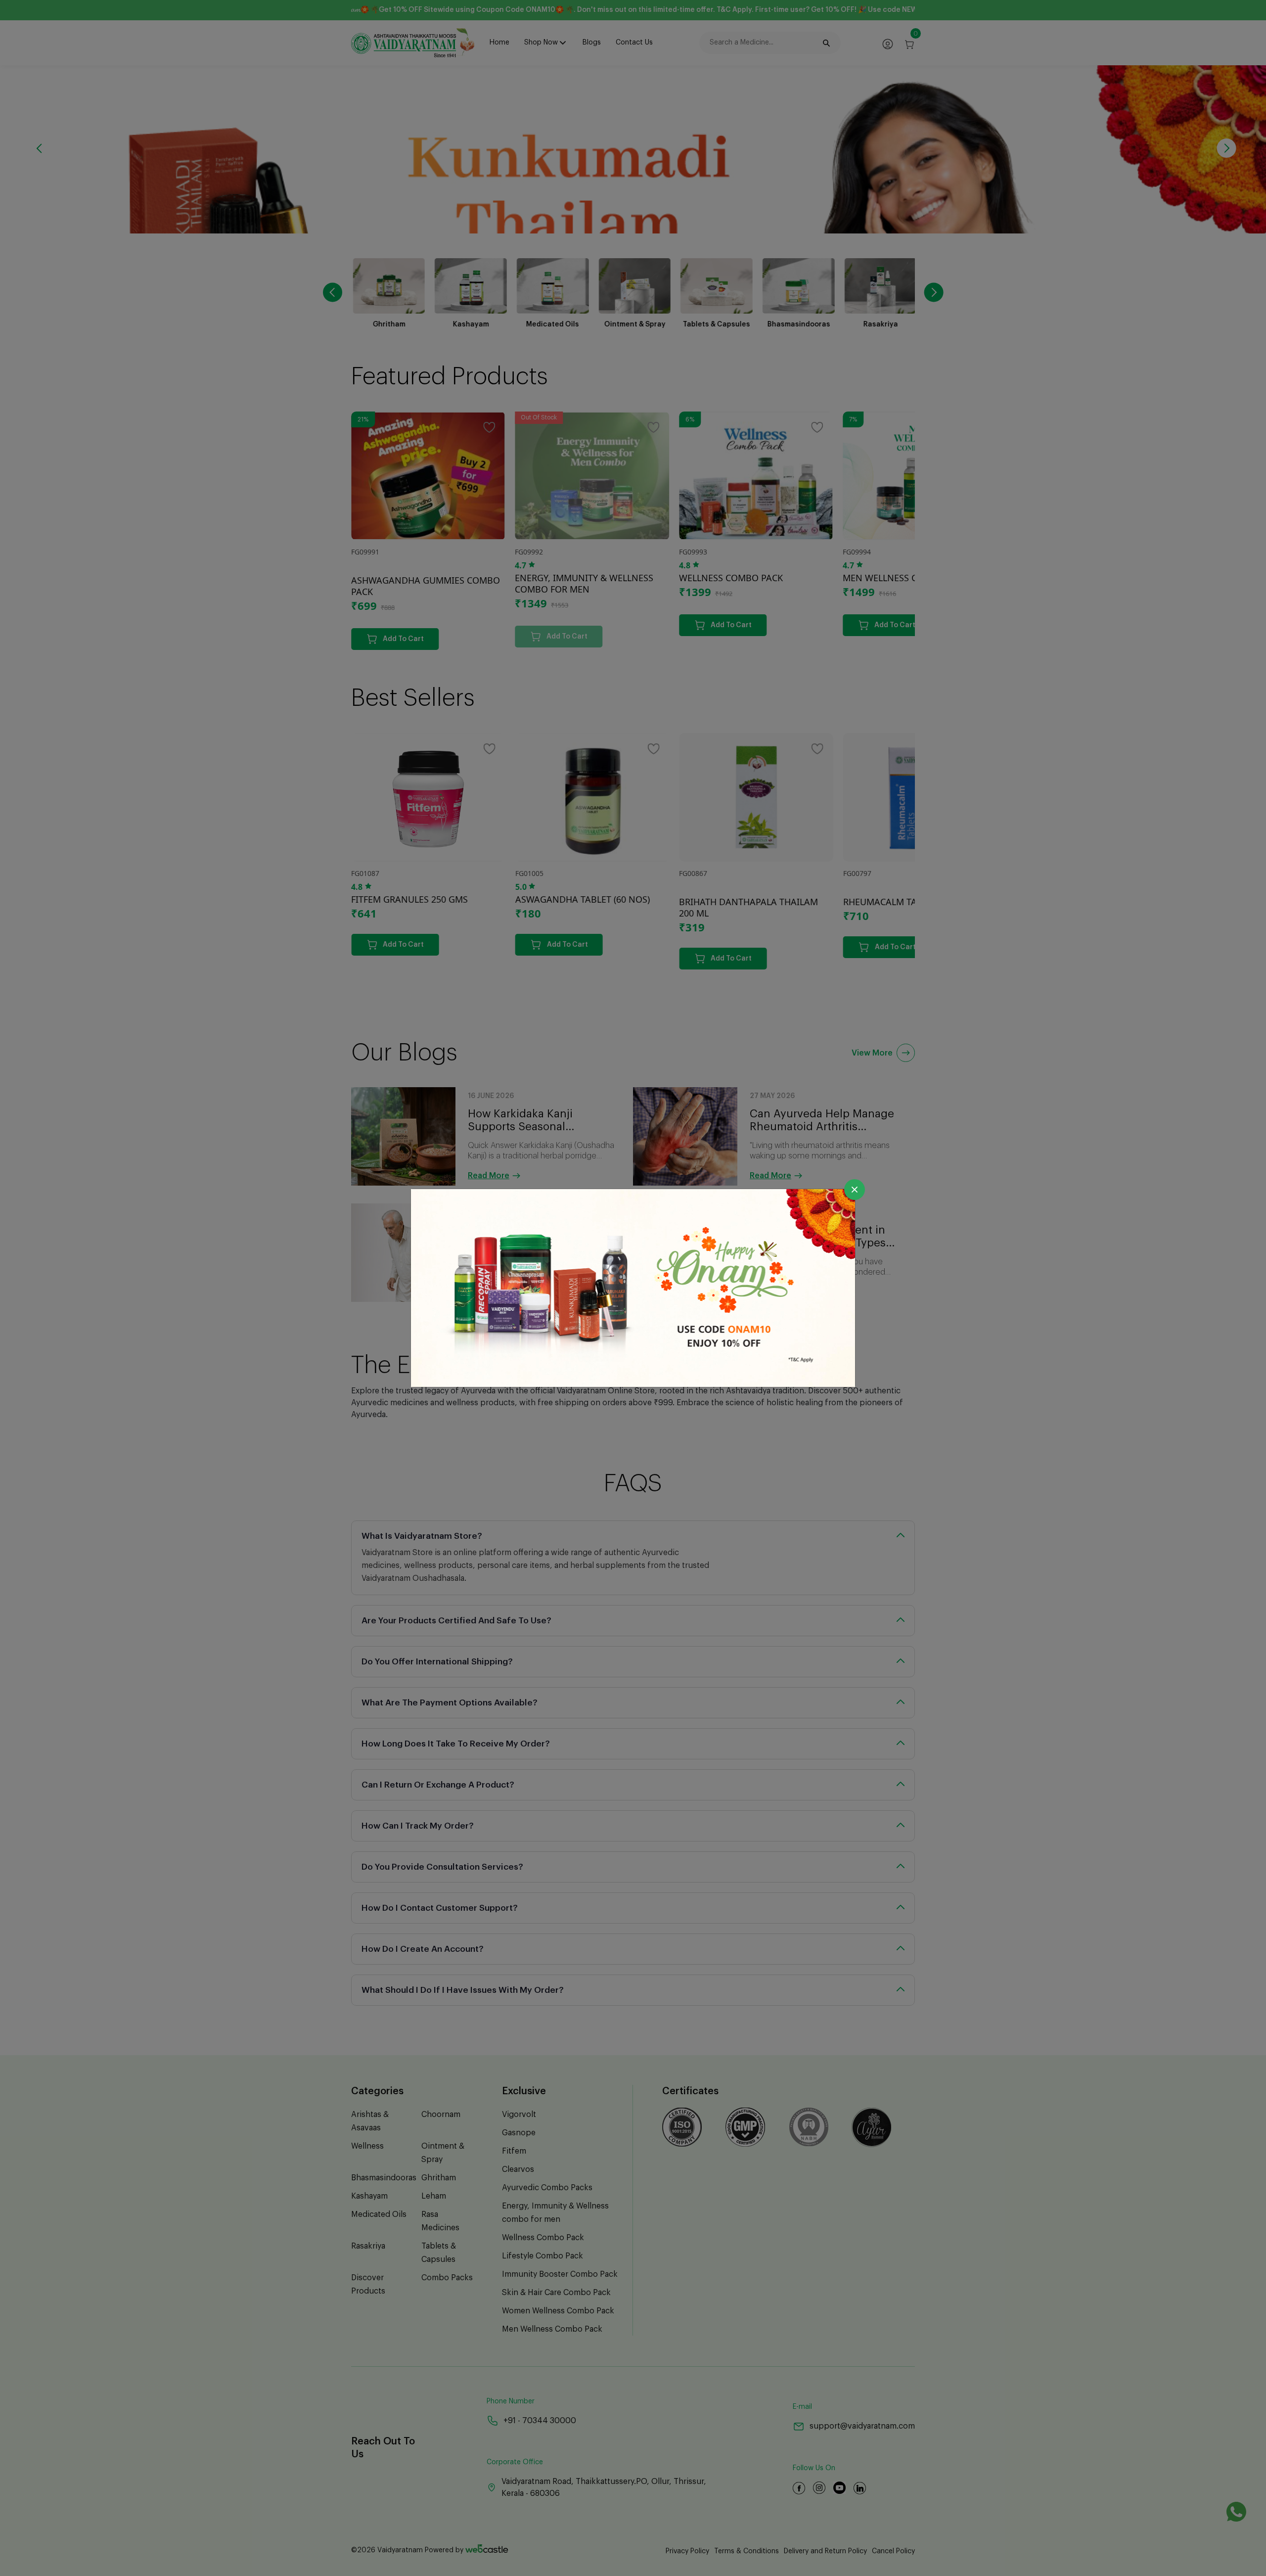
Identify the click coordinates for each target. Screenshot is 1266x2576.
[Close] (855, 1190)
